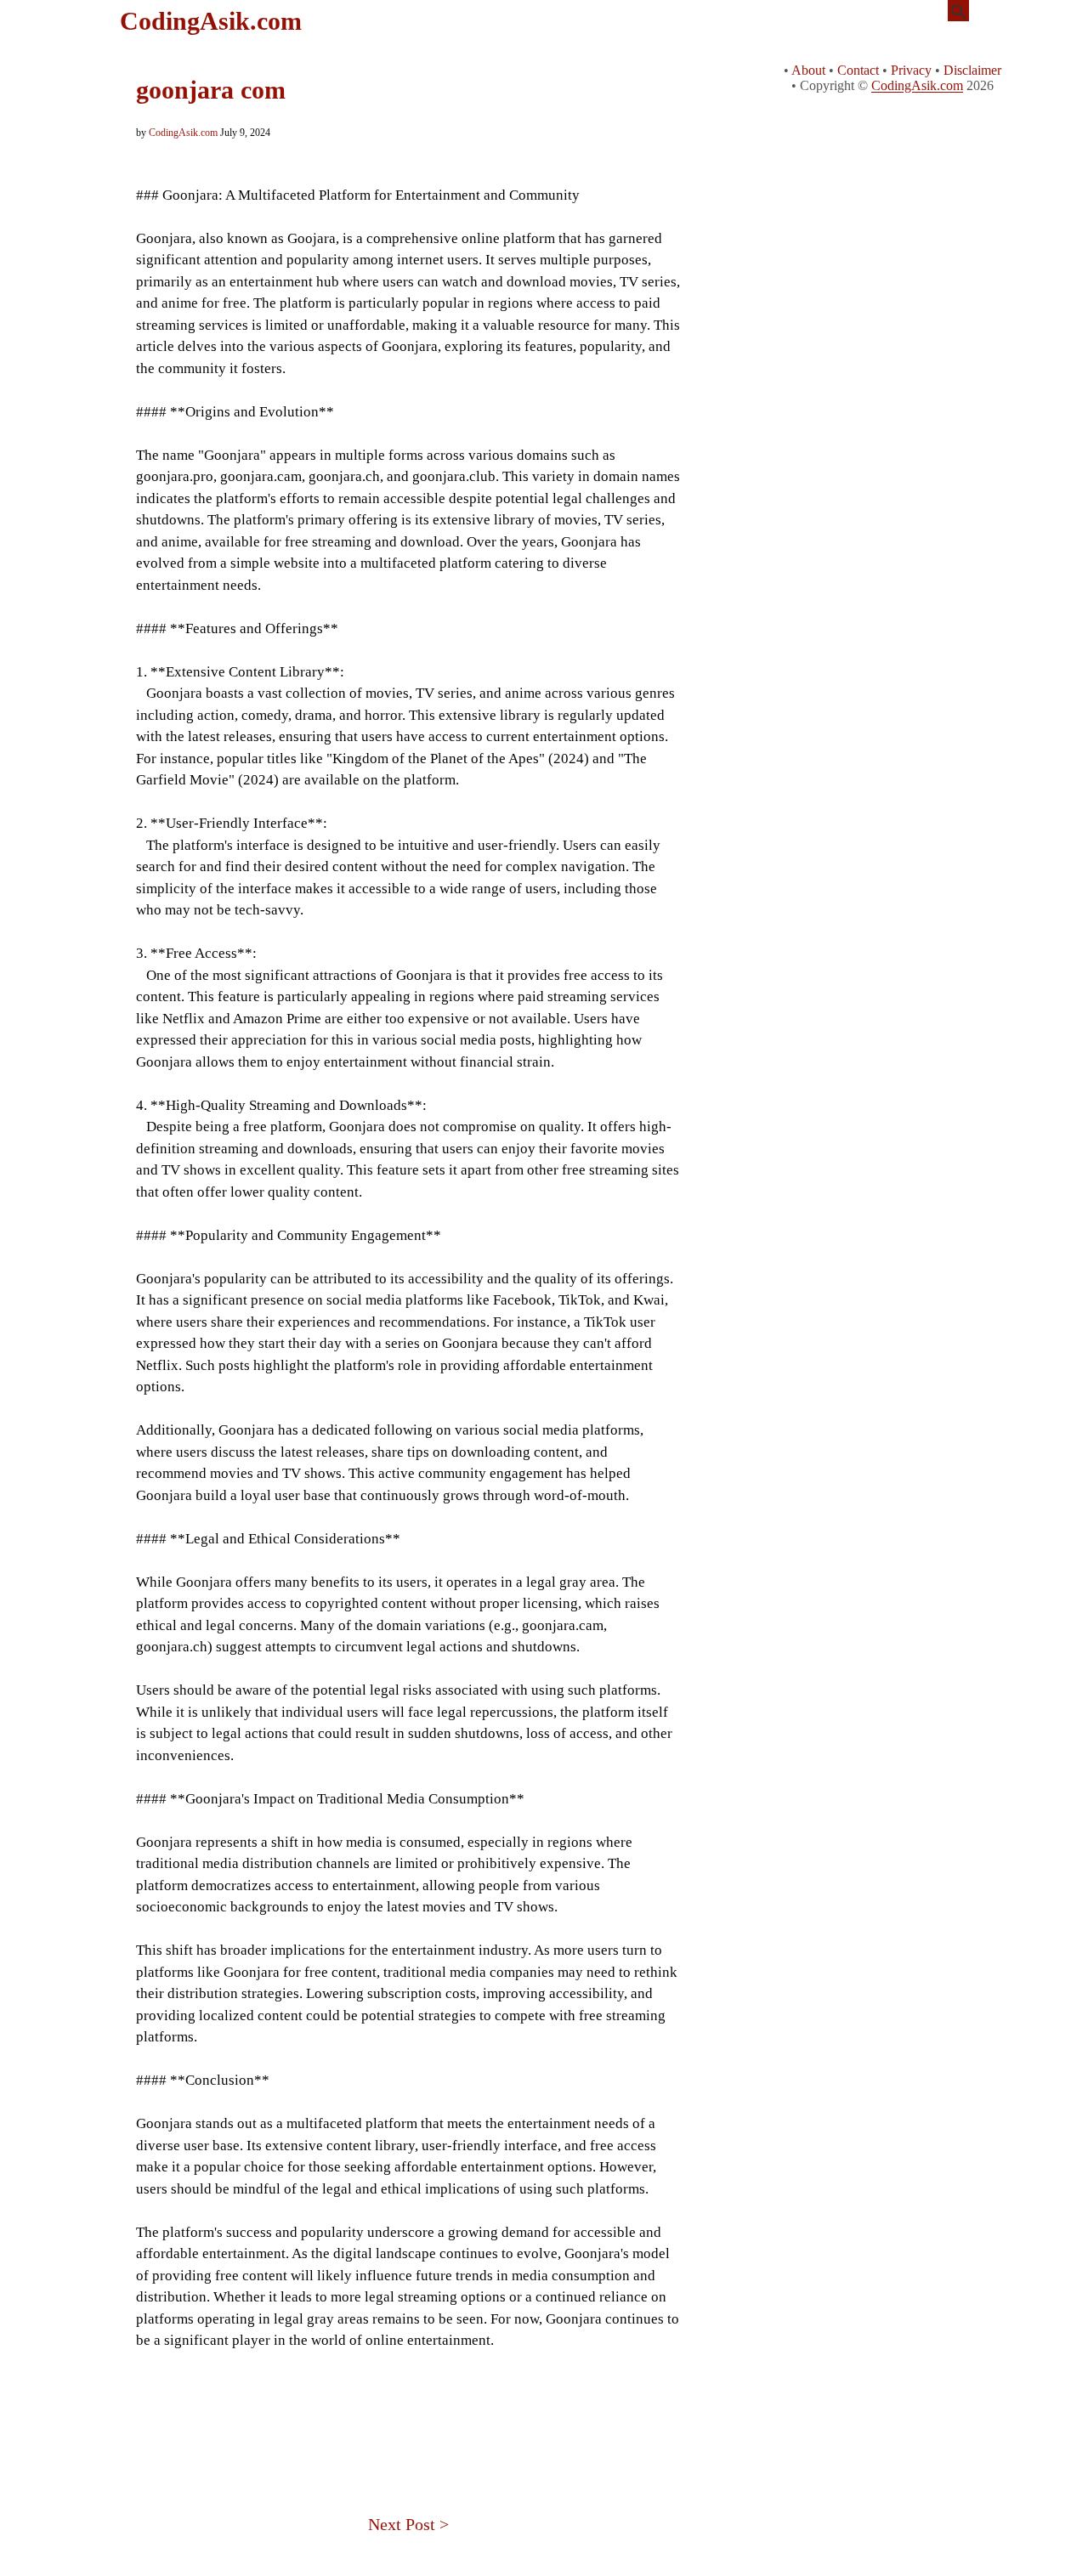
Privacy (911, 70)
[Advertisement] (408, 2409)
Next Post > (408, 2524)
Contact (858, 70)
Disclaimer (972, 70)
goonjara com (211, 90)
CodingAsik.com (211, 21)
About (808, 70)
